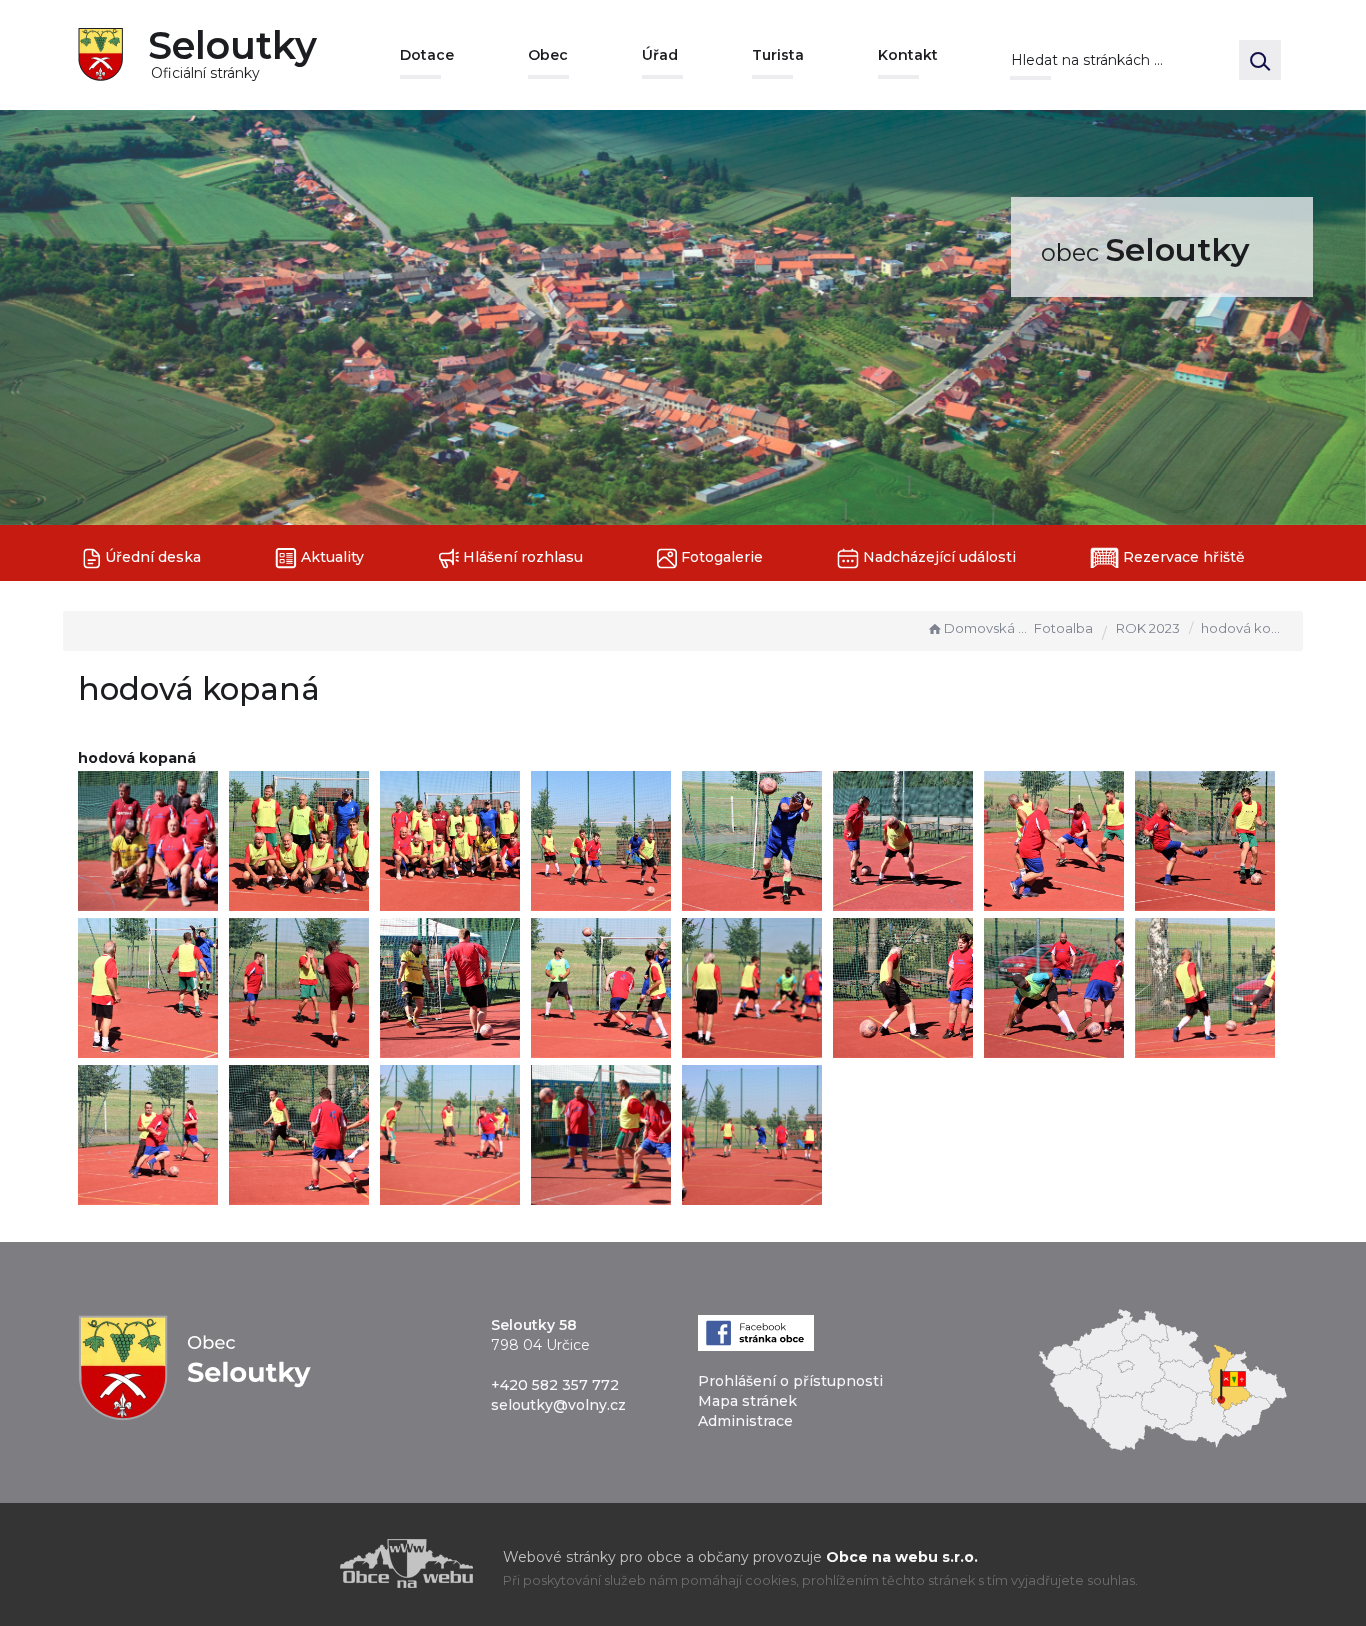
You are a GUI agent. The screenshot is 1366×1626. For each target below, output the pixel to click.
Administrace (745, 1421)
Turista (778, 55)
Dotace (427, 55)
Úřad (660, 55)
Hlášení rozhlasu (521, 557)
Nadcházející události (937, 557)
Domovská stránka (987, 628)
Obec (548, 55)
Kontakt (908, 55)
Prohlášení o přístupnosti (790, 1381)
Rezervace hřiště (1182, 557)
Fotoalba (1063, 628)
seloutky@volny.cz (558, 1405)
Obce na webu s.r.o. (902, 1557)
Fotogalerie (720, 557)
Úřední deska (151, 557)
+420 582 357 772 (555, 1385)
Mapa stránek (747, 1401)
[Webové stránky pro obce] (293, 1563)
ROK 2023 (1148, 628)
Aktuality (330, 557)
